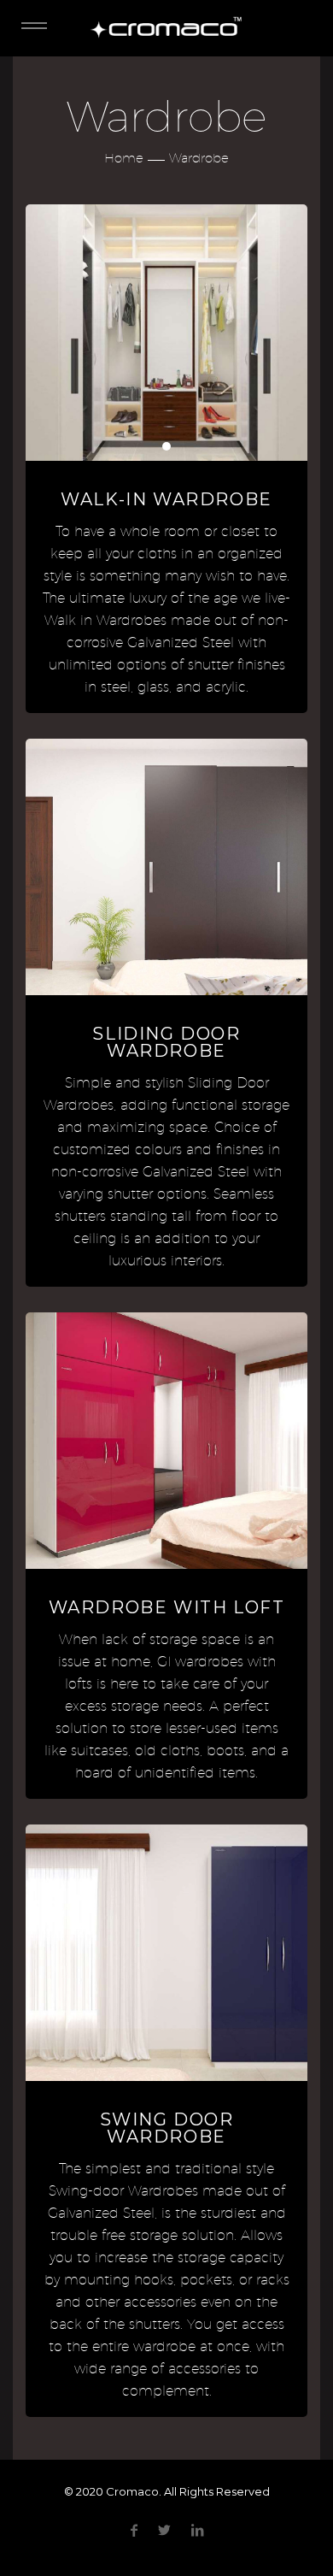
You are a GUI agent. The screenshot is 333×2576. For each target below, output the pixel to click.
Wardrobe (199, 158)
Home (124, 158)
